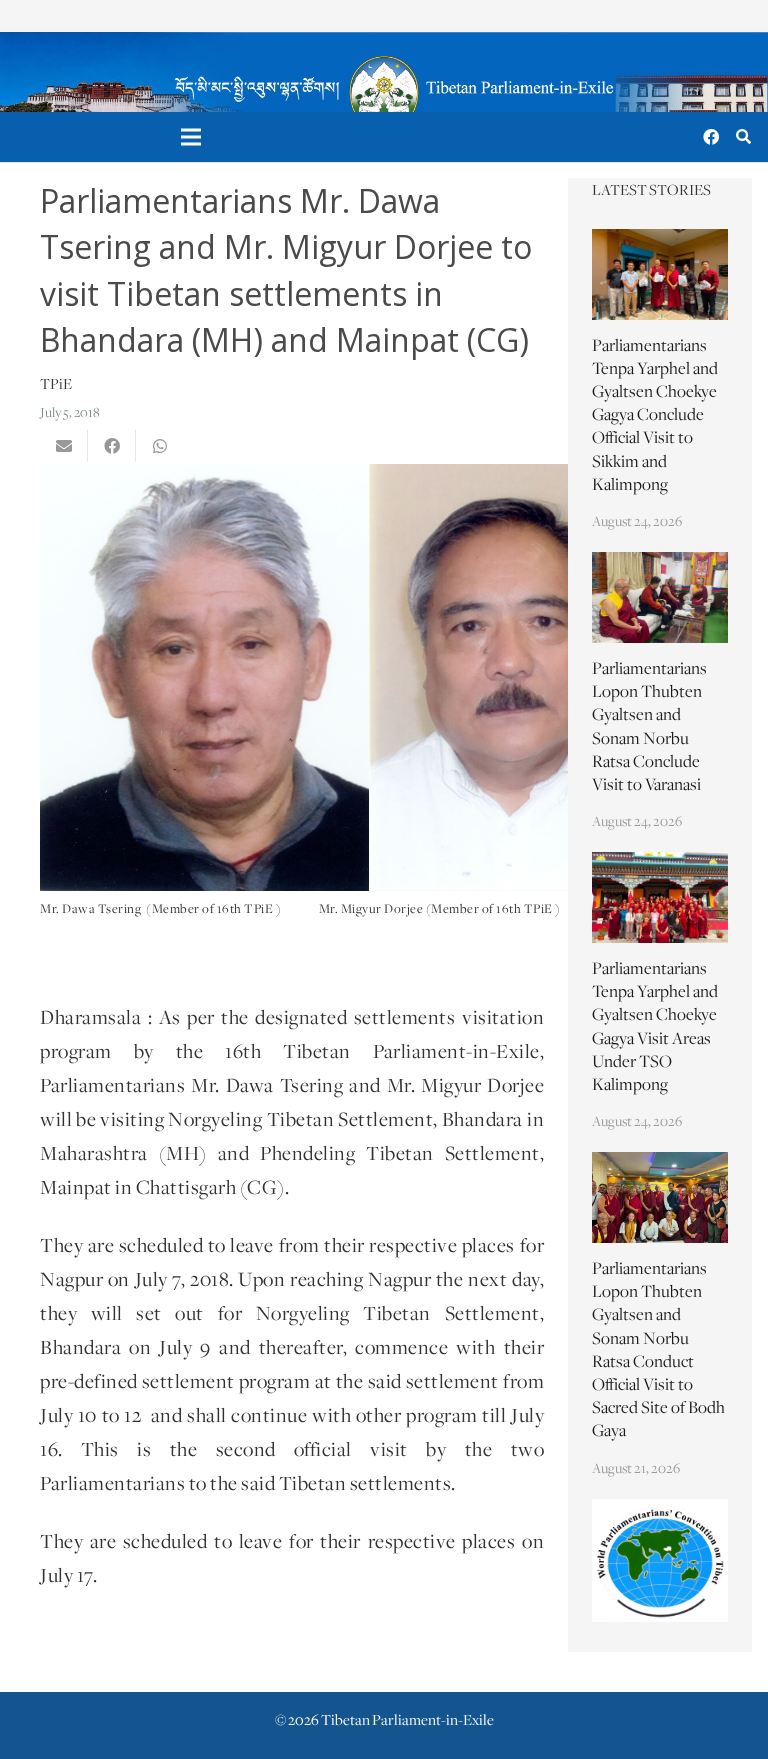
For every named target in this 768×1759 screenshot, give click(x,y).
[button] (743, 137)
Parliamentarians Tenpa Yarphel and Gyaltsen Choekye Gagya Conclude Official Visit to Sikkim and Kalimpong (655, 416)
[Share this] (112, 446)
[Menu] (192, 137)
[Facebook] (711, 137)
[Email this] (64, 446)
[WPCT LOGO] (660, 1561)
